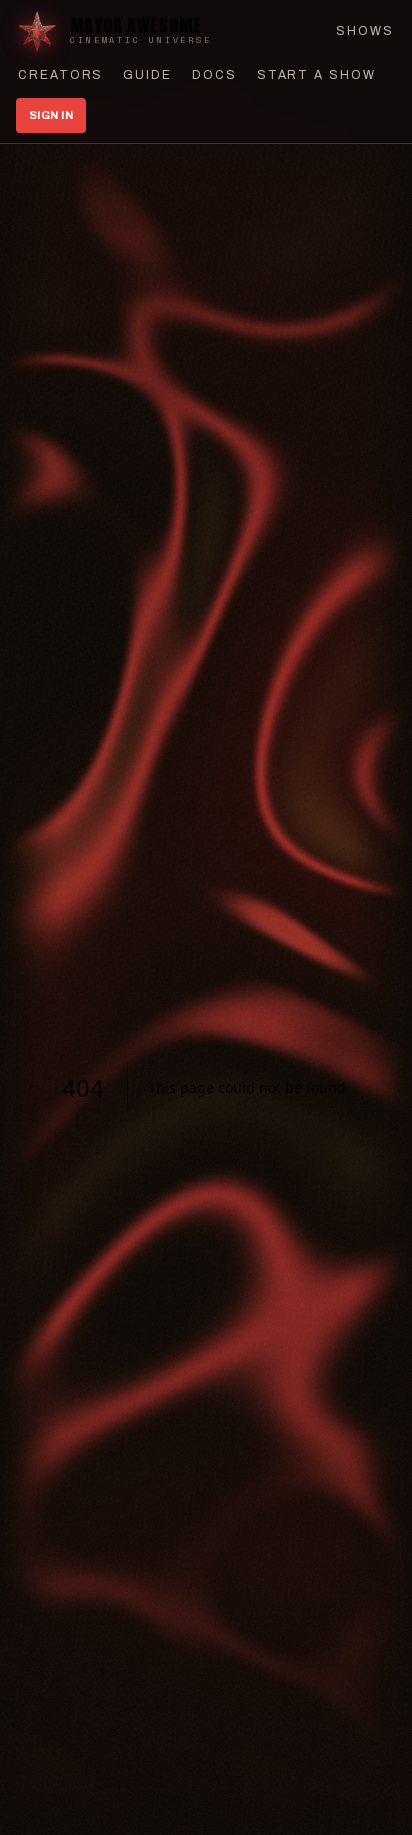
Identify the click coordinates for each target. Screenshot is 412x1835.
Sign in (51, 115)
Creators (60, 75)
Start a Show (316, 75)
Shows (365, 31)
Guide (147, 75)
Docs (214, 75)
